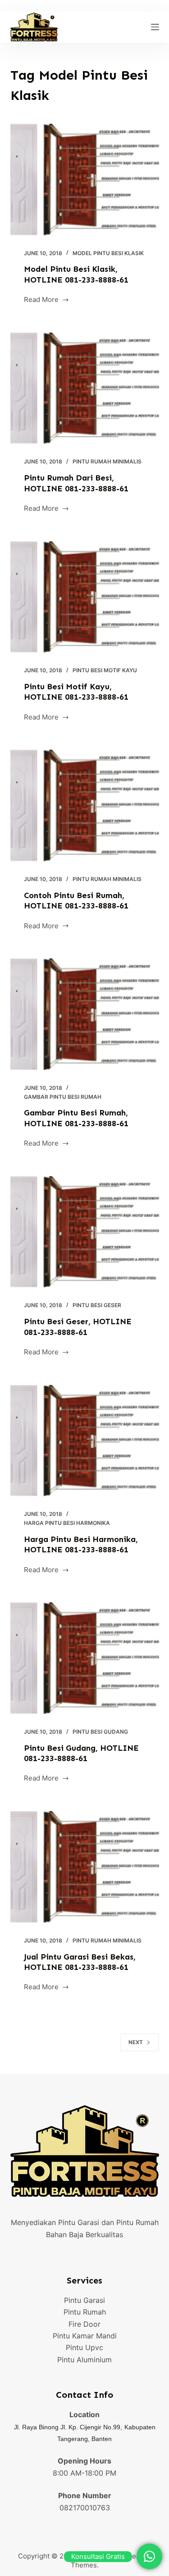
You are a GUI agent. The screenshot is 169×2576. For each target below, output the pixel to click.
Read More (41, 300)
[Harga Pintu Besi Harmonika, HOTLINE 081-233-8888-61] (85, 1441)
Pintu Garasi (84, 2300)
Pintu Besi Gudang (100, 1732)
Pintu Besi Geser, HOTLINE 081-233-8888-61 (78, 1327)
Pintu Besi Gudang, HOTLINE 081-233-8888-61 (81, 1753)
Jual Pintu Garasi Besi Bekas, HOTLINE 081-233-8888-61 (80, 1962)
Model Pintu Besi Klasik (108, 253)
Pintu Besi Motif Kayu (105, 670)
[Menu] (155, 27)
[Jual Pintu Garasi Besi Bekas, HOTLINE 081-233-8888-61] (85, 1867)
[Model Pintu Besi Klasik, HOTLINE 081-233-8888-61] (85, 180)
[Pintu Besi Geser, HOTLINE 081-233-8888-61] (85, 1232)
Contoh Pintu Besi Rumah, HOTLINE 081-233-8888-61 (76, 901)
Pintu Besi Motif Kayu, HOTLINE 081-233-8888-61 (76, 692)
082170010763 (85, 2508)
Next (136, 2042)
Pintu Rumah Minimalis (107, 461)
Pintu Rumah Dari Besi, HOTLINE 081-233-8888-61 (76, 483)
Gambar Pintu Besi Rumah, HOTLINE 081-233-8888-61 (76, 1118)
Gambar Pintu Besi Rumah (63, 1097)
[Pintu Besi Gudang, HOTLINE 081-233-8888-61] (85, 1658)
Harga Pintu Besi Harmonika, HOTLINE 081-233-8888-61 (81, 1544)
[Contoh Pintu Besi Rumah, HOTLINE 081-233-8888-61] (85, 805)
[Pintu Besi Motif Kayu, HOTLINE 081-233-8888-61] (85, 597)
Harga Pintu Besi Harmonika (67, 1523)
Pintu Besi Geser (97, 1305)
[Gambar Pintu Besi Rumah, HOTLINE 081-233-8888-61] (85, 1014)
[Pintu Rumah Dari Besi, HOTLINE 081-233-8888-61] (85, 388)
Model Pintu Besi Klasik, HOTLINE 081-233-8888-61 (76, 274)
